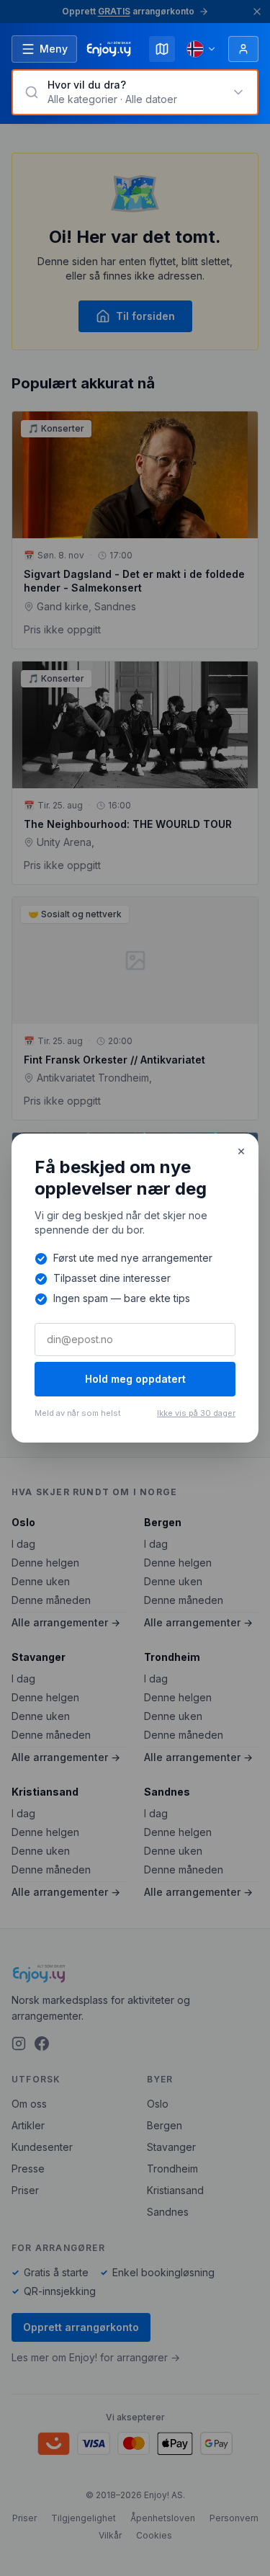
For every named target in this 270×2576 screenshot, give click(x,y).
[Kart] (162, 49)
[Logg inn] (243, 49)
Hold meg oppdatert (135, 1379)
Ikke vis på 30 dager (196, 1413)
